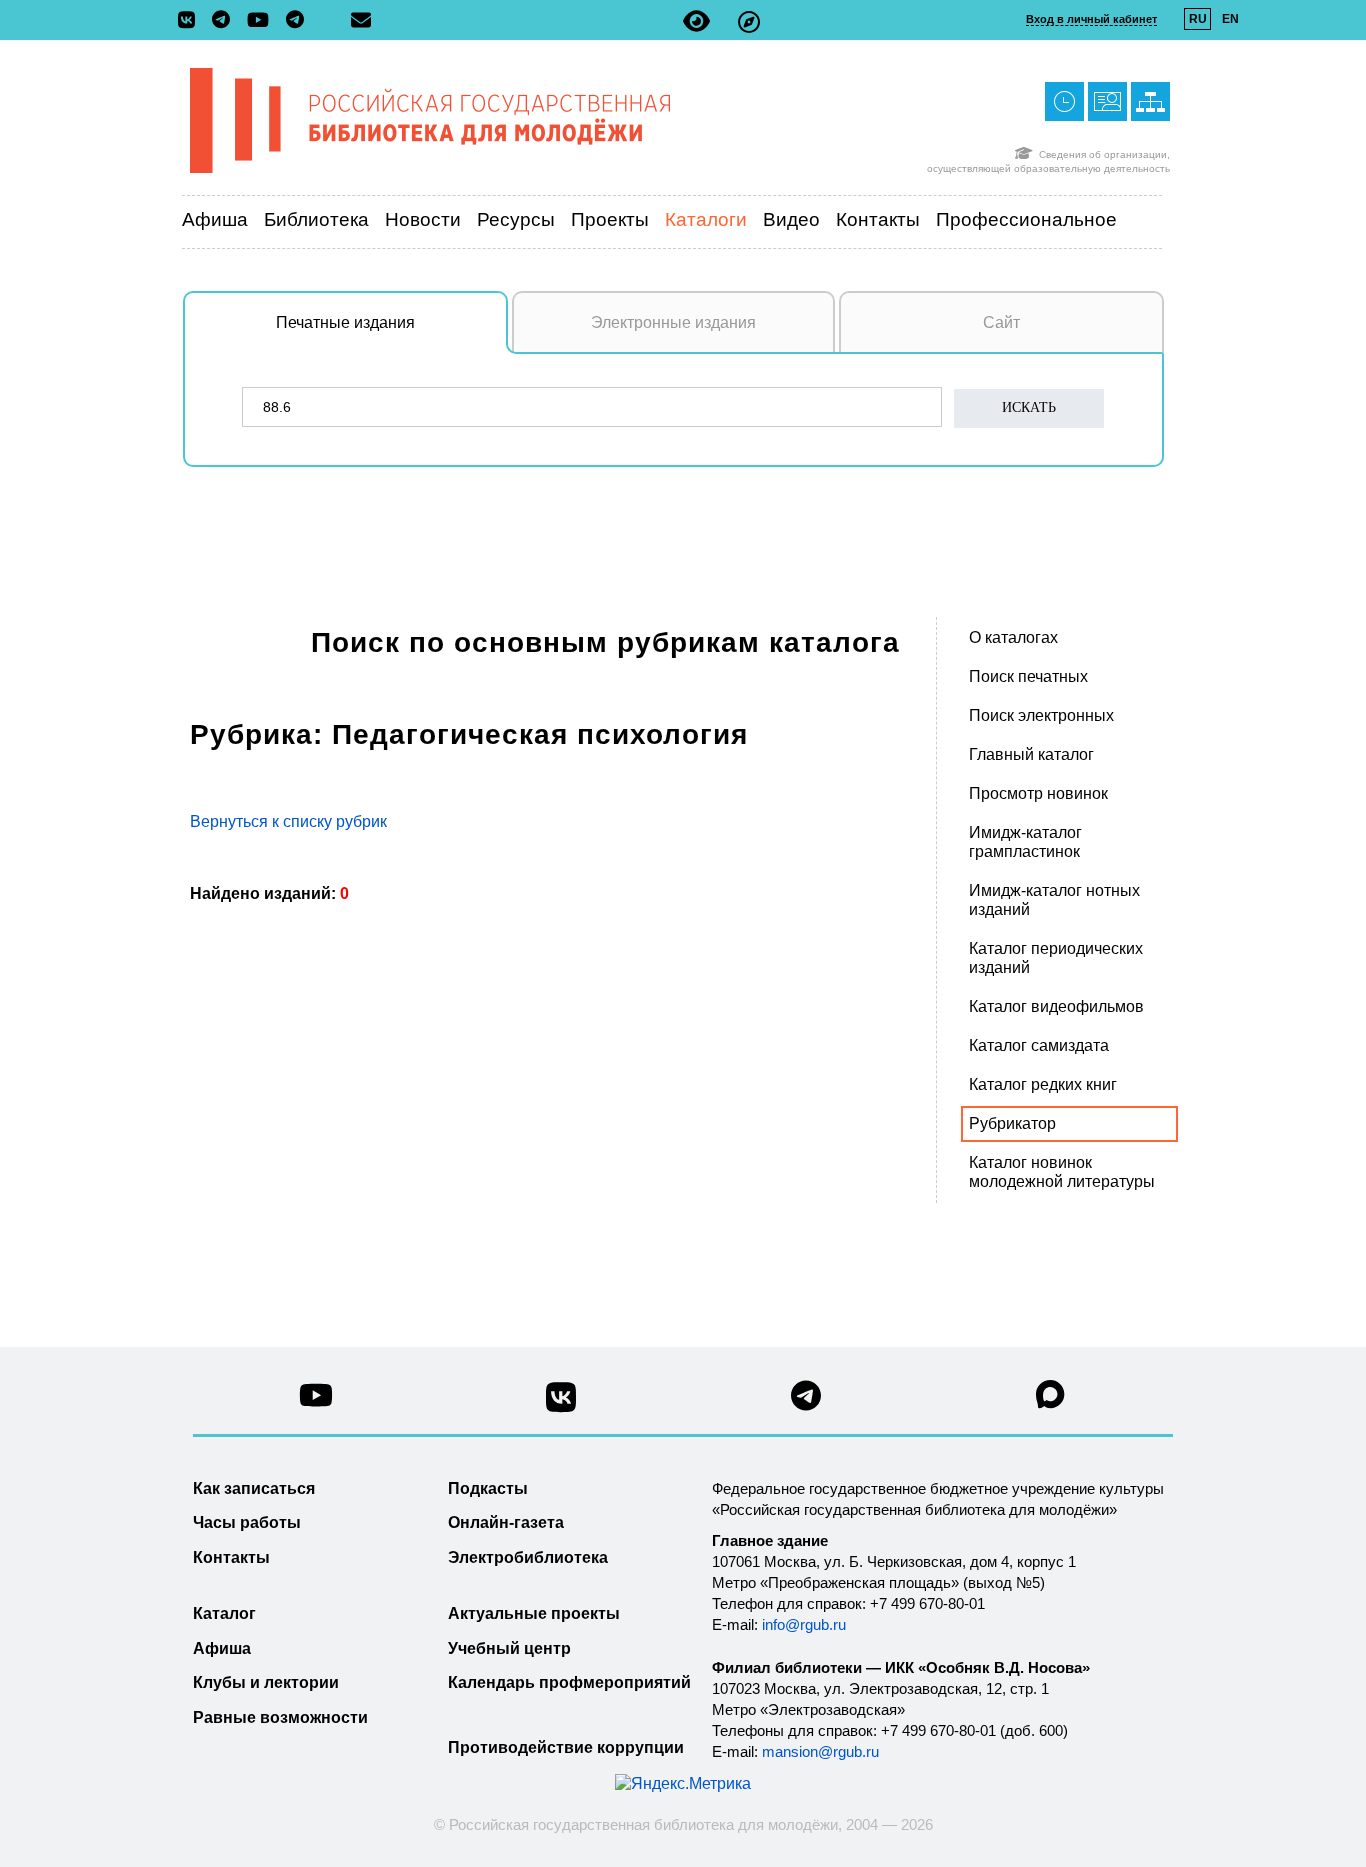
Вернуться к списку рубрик (288, 821)
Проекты (610, 219)
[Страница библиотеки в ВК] (561, 1404)
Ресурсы (516, 219)
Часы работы (247, 1522)
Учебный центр (509, 1648)
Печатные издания (345, 322)
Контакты (878, 219)
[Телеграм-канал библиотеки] (226, 21)
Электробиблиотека (528, 1557)
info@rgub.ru (804, 1624)
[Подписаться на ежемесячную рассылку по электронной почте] (361, 20)
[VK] (191, 21)
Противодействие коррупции (566, 1747)
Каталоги (706, 219)
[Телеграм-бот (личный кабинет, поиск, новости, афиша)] (295, 21)
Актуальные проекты (534, 1613)
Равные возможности (280, 1717)
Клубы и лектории (266, 1682)
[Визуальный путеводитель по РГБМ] (749, 21)
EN (1230, 19)
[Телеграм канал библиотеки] (806, 1401)
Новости (423, 219)
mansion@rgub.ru (820, 1751)
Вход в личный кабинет (1091, 19)
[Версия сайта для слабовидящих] (696, 21)
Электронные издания (673, 322)
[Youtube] (263, 21)
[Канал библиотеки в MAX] (1051, 1400)
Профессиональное (1026, 219)
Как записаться (254, 1488)
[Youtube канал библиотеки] (316, 1400)
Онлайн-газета (506, 1522)
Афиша (215, 219)
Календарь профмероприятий (569, 1682)
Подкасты (488, 1488)
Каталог (224, 1613)
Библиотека (316, 219)
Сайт (1001, 322)
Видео (791, 219)
